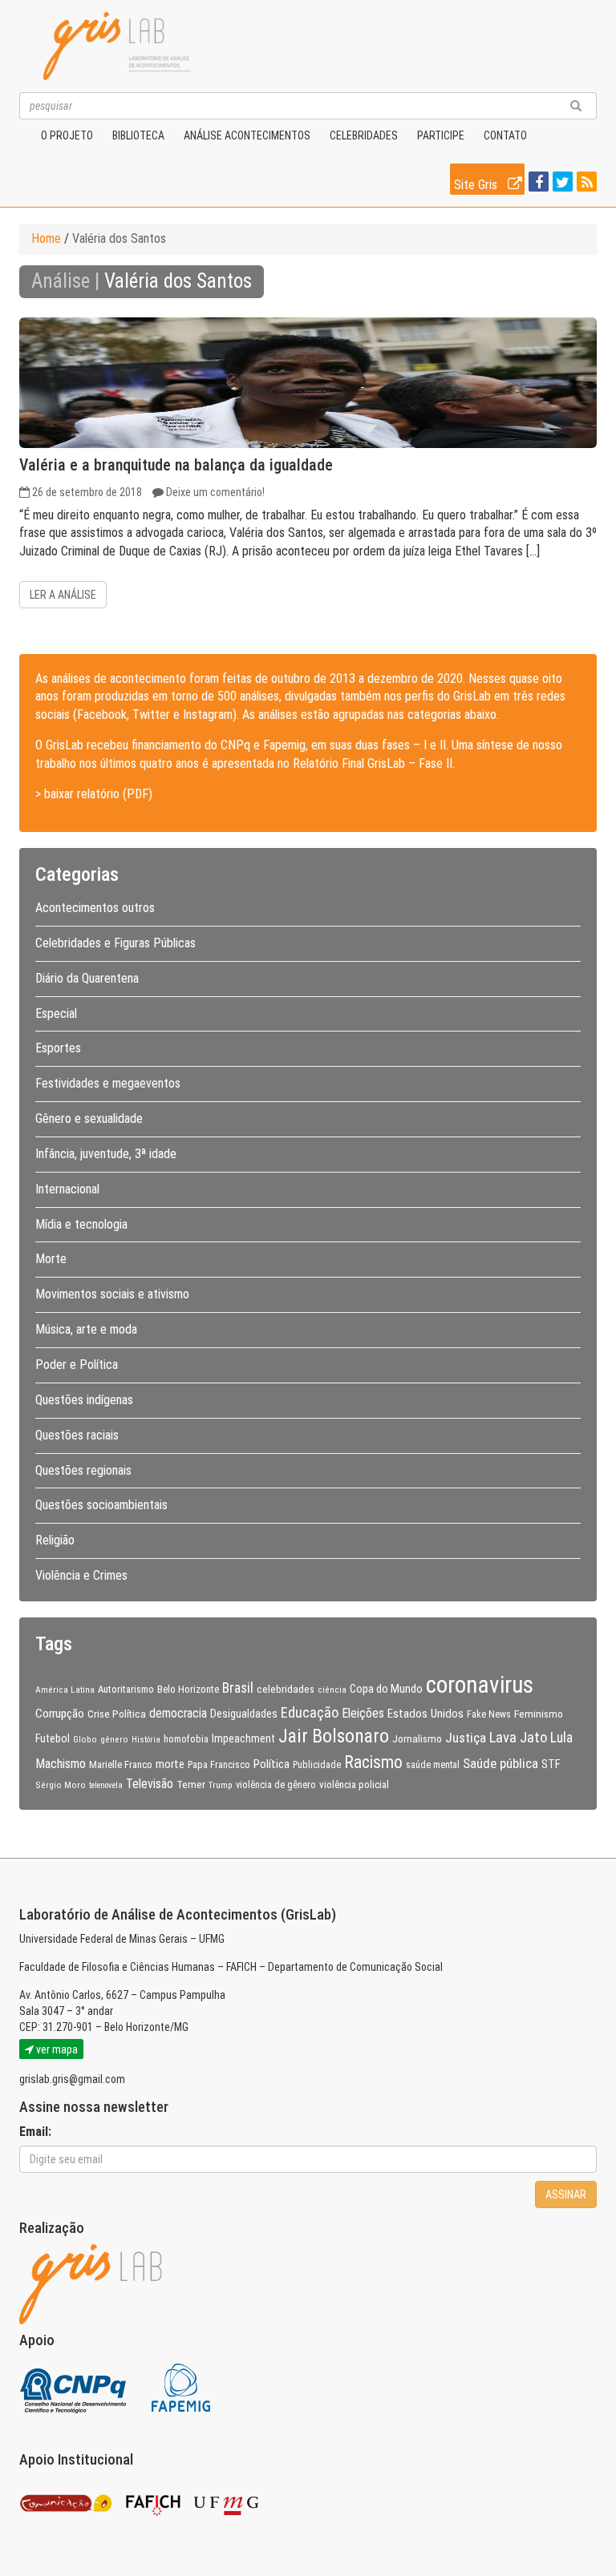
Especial (56, 1013)
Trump (221, 1785)
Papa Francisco (219, 1765)
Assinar (566, 2194)
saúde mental (433, 1765)
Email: (35, 2132)
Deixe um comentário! (215, 492)
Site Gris (477, 185)
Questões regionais (83, 1470)
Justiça (466, 1738)
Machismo (61, 1764)
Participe (441, 135)
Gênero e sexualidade (89, 1118)
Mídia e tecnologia (81, 1224)
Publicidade (317, 1765)
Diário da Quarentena (87, 978)
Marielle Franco (121, 1764)
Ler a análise (63, 595)
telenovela (106, 1785)
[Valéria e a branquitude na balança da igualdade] (308, 383)
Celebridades (364, 135)
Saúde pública (500, 1763)
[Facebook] (537, 183)
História (146, 1740)
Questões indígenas (84, 1400)
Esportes (58, 1048)
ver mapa (56, 2049)
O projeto (67, 135)
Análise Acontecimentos (247, 135)
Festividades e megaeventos (108, 1083)
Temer (191, 1784)
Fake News (489, 1714)
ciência (332, 1690)
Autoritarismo (126, 1689)
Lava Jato (518, 1738)
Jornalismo (417, 1738)
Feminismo (539, 1714)
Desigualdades (244, 1714)
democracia (178, 1714)
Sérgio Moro (61, 1785)
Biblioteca (138, 135)
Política (272, 1764)
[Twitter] (561, 183)
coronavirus (480, 1685)
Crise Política (117, 1714)
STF (551, 1764)
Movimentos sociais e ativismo (112, 1294)
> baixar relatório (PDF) (94, 794)
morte (170, 1764)
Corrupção (60, 1714)
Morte (51, 1259)
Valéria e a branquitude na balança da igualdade (176, 465)
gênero (114, 1739)
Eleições (363, 1713)
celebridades (286, 1689)
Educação (310, 1712)
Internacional (67, 1189)
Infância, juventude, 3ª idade (106, 1154)
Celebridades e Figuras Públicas (115, 943)
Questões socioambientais (101, 1505)
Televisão (150, 1784)
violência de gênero (276, 1785)
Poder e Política (77, 1365)
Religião (55, 1540)
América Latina (65, 1690)
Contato (505, 135)
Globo (85, 1739)
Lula (561, 1738)
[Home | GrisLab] (117, 46)
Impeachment (243, 1738)
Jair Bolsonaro (334, 1736)
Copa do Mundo (386, 1689)
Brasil (238, 1688)
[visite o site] (74, 2386)
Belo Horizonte (188, 1689)
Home (46, 238)
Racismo (373, 1762)
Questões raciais (77, 1435)
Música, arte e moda (86, 1329)
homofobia (186, 1739)
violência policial (354, 1785)
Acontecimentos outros (95, 908)
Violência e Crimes (81, 1575)
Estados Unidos (426, 1714)
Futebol (53, 1738)
